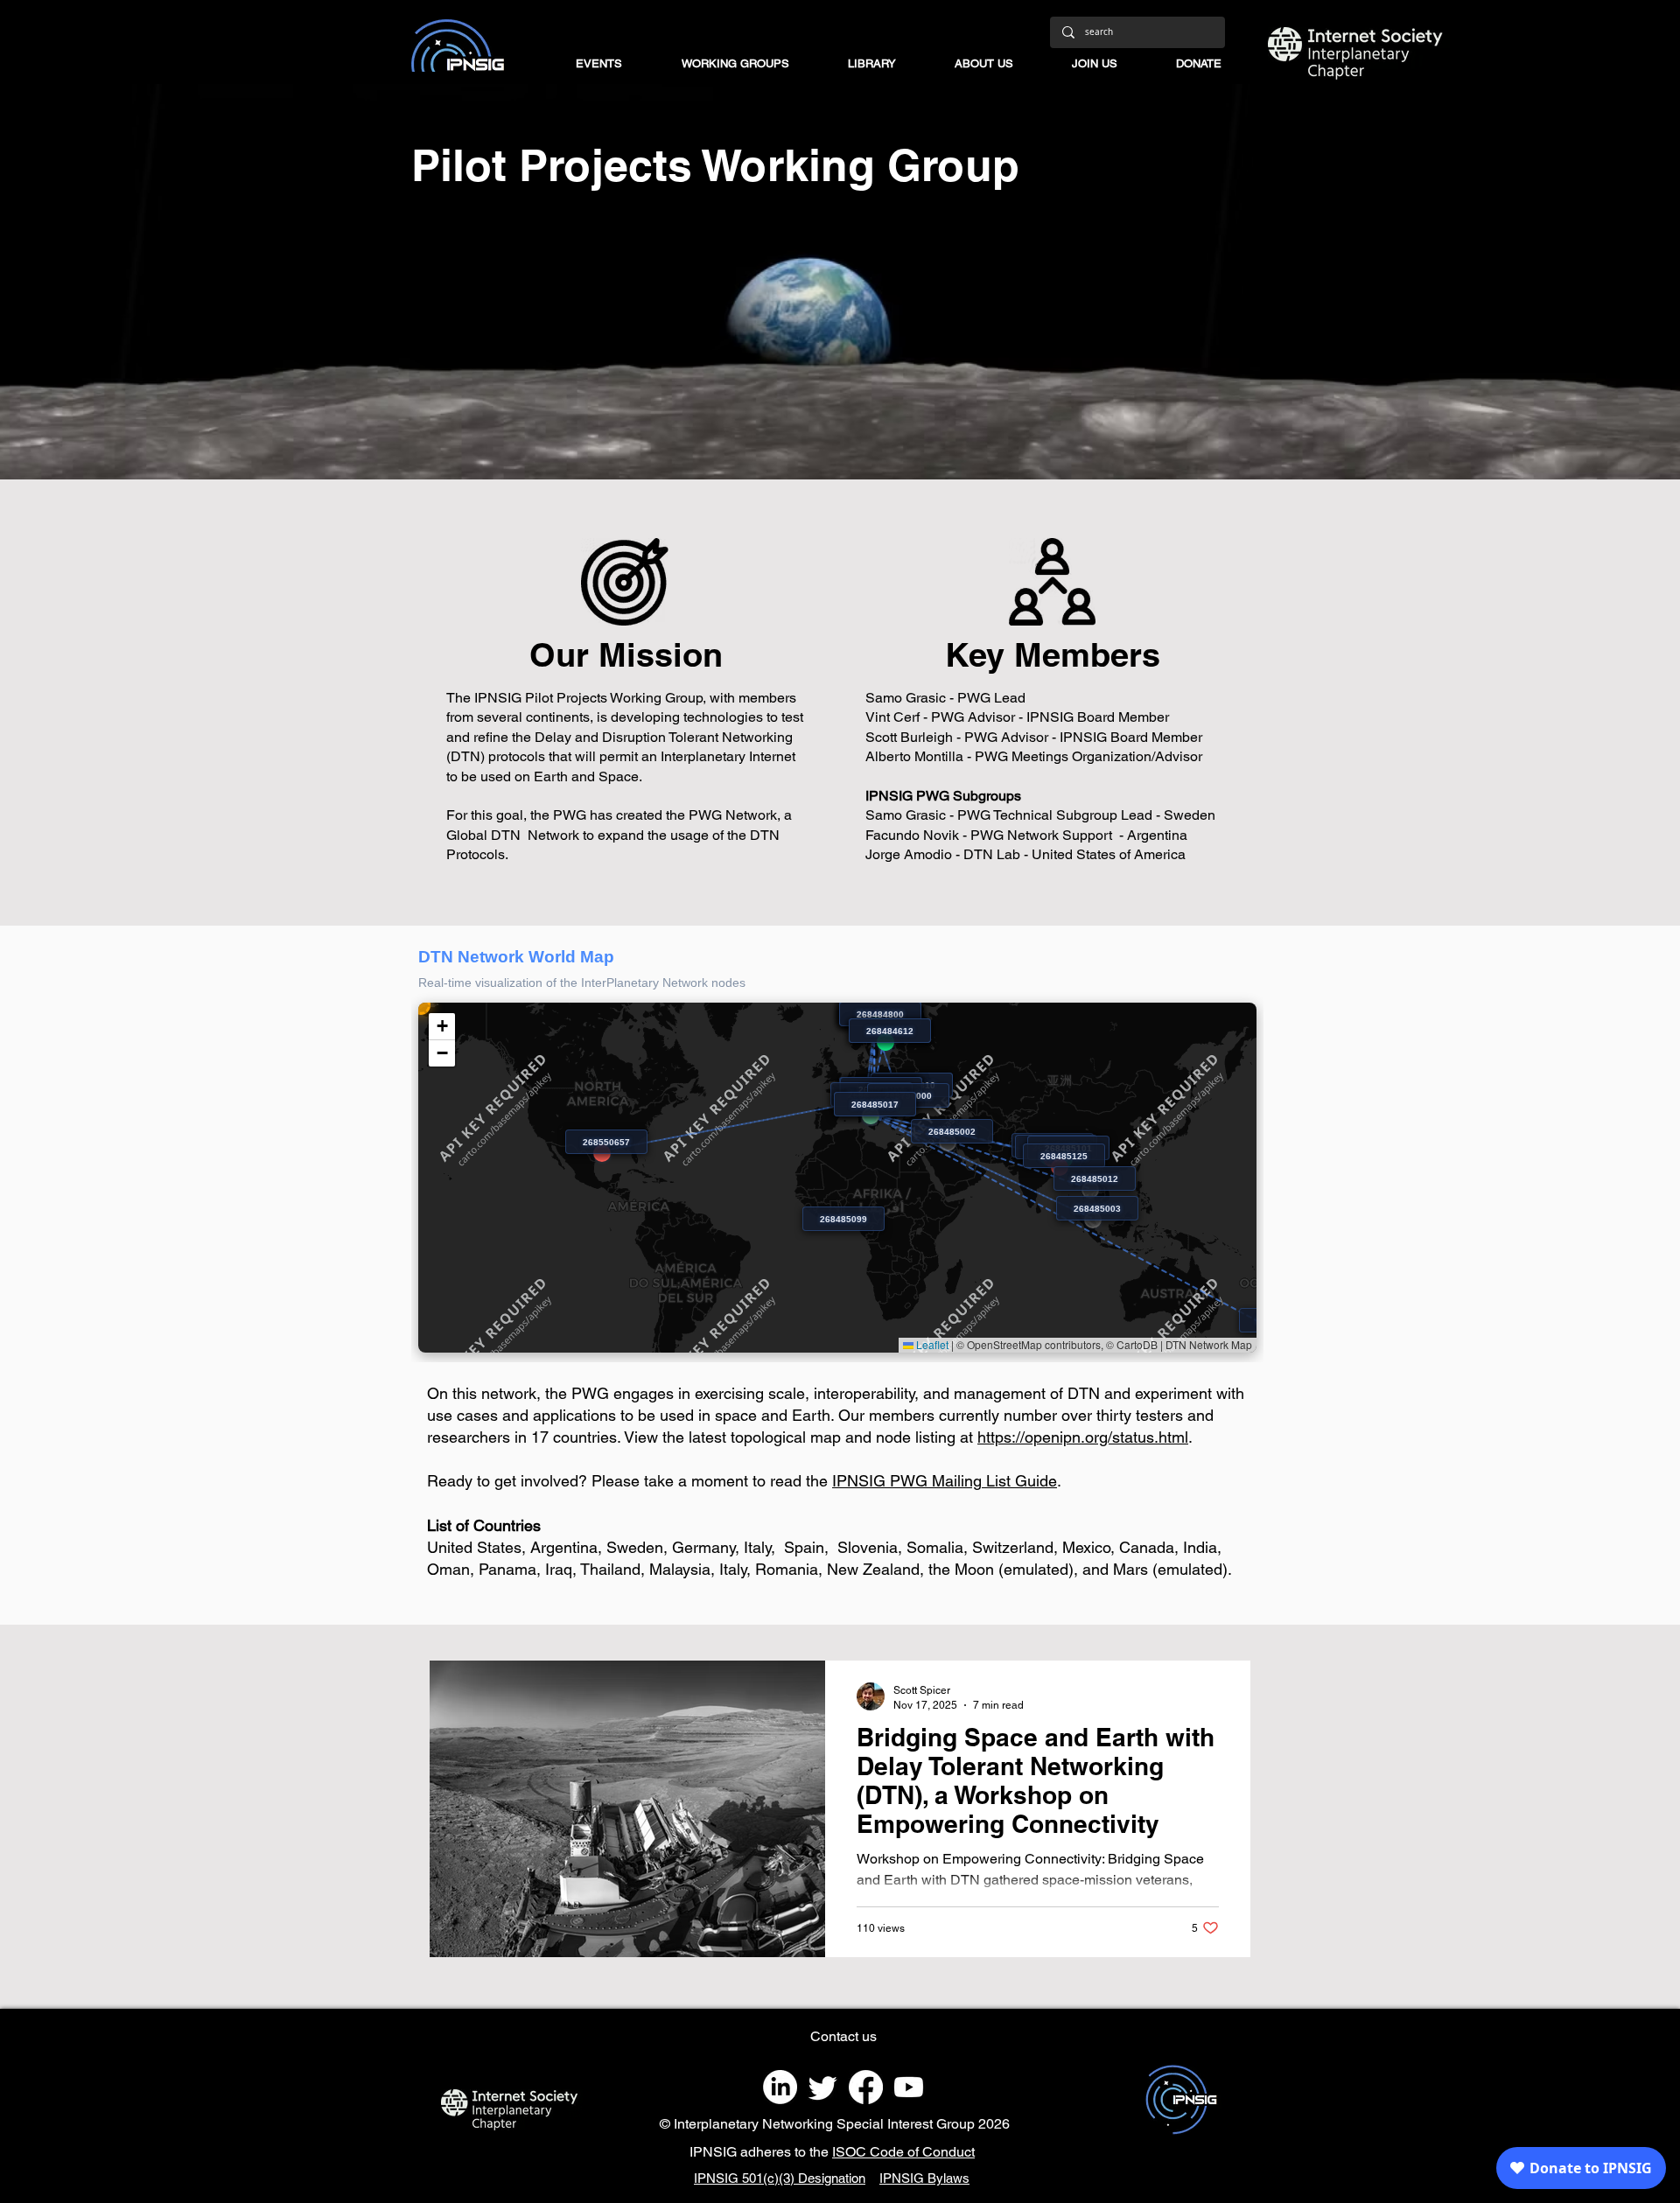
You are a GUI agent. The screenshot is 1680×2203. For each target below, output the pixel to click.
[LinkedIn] (780, 2087)
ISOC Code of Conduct (903, 2152)
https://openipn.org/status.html (1083, 1437)
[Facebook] (866, 2087)
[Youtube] (909, 2087)
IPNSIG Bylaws (924, 2178)
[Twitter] (823, 2087)
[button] (752, 64)
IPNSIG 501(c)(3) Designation (780, 2178)
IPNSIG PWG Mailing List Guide (945, 1481)
